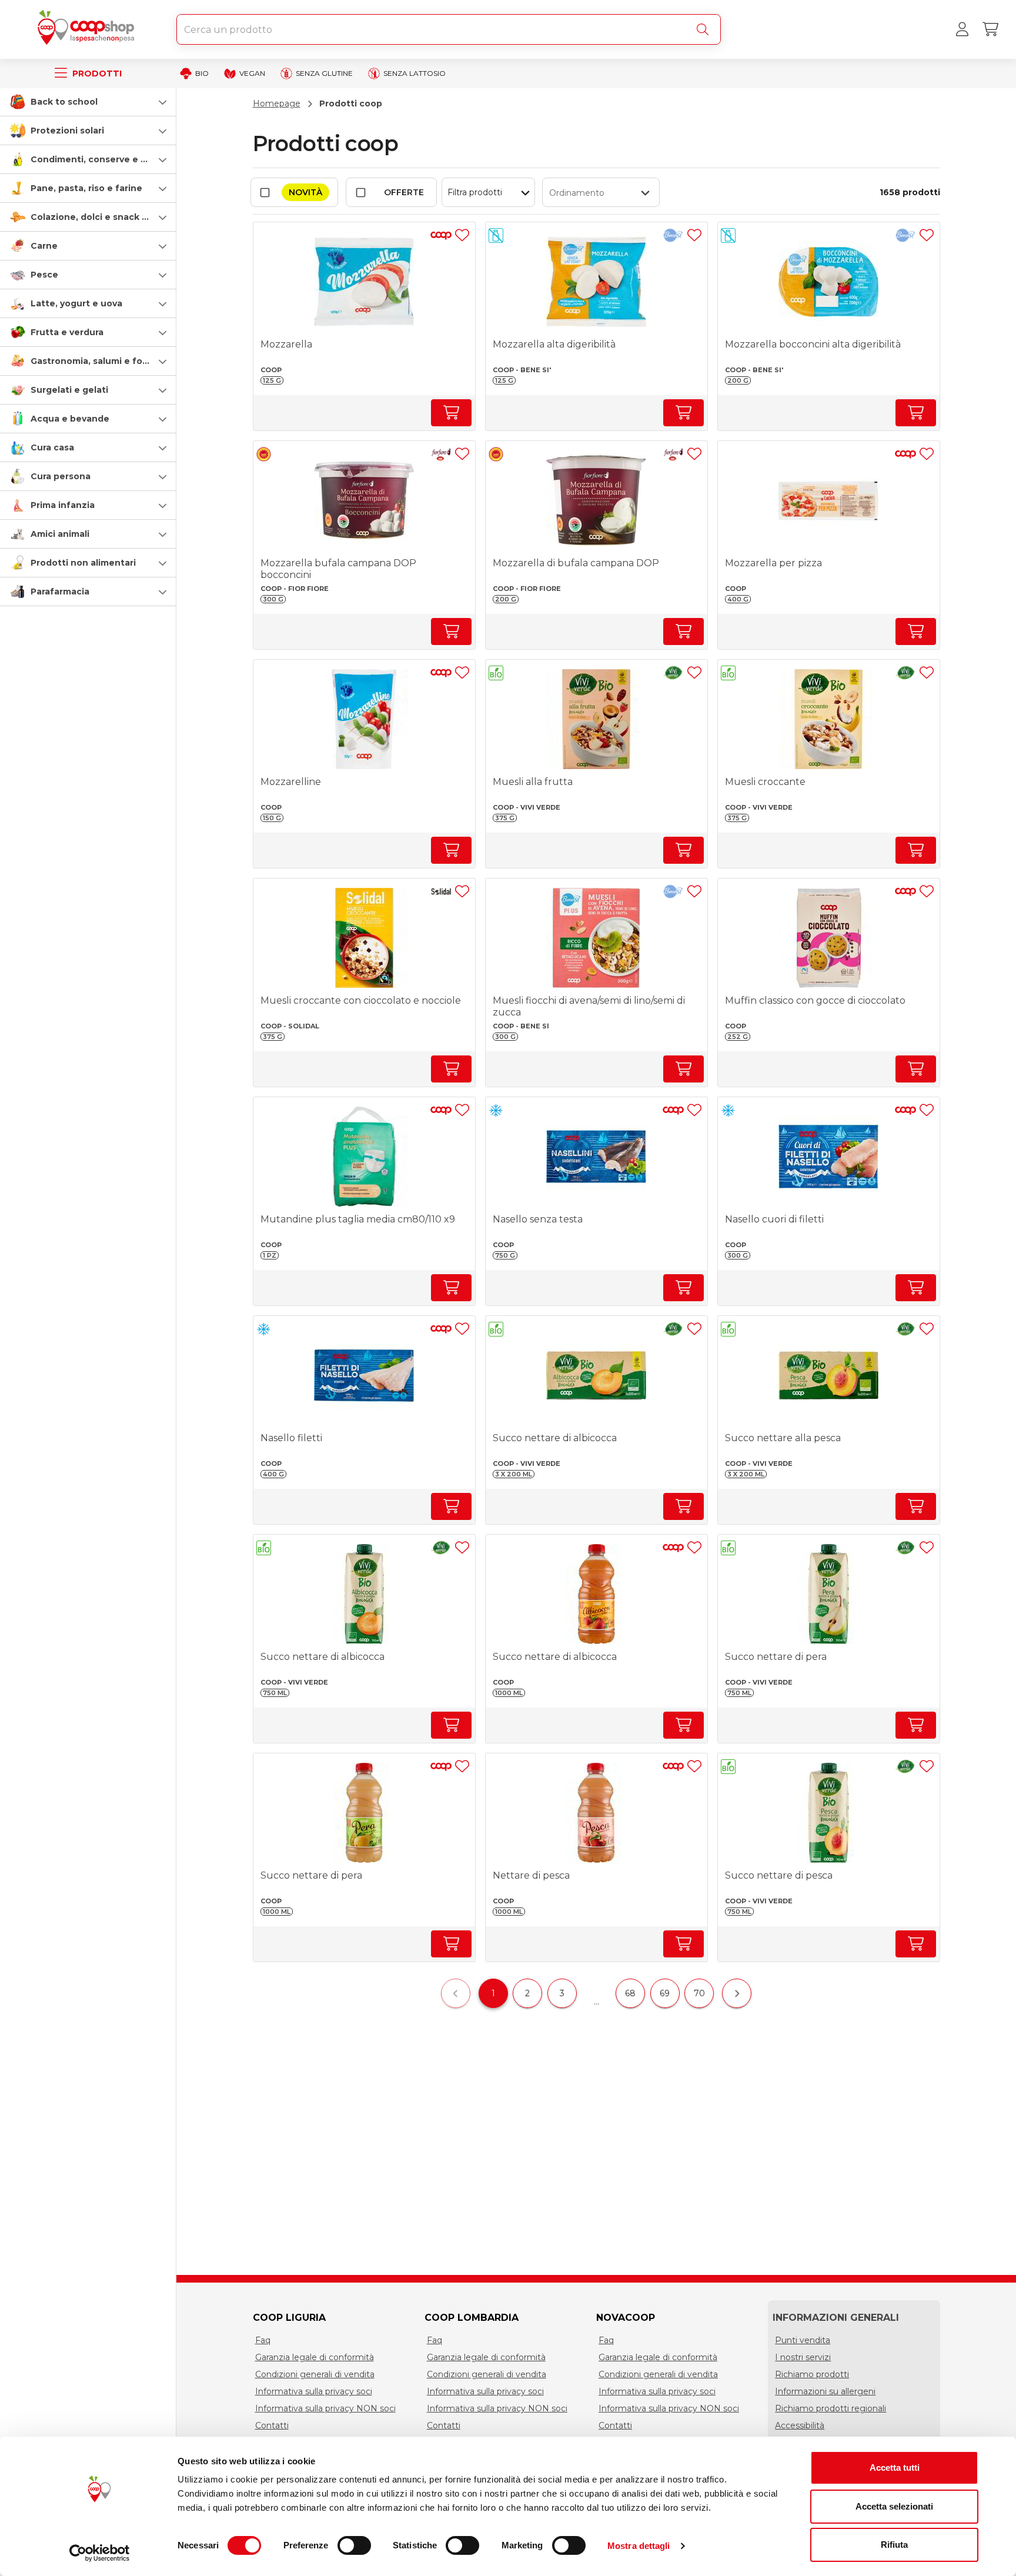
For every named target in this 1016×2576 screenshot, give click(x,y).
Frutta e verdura (67, 332)
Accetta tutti (895, 2468)
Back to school (64, 102)
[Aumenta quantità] (451, 413)
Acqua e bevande (70, 419)
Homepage (277, 103)
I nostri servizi (803, 2357)
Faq (263, 2340)
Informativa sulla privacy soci (314, 2391)
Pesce (44, 275)
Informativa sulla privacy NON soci (325, 2408)
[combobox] (449, 29)
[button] (88, 102)
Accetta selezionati (894, 2506)
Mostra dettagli (639, 2546)
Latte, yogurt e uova (76, 303)
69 (665, 1993)
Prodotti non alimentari (83, 563)
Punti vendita (803, 2340)
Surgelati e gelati (69, 390)
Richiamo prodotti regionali (830, 2408)
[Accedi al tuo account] (962, 29)
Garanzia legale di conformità (315, 2357)
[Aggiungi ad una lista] (462, 235)
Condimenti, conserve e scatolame (109, 159)
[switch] (354, 2545)
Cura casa (52, 447)
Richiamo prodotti (812, 2374)
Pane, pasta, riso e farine (86, 188)
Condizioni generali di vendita (315, 2374)
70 (699, 1993)
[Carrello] (990, 29)
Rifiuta (894, 2545)
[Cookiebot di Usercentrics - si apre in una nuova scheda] (100, 2553)
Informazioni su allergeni (825, 2391)
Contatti (272, 2425)
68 (630, 1993)
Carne (44, 246)
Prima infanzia (63, 505)
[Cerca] (705, 29)
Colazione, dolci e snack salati (98, 217)
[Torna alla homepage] (88, 29)
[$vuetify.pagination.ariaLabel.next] (737, 1993)
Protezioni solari (67, 131)
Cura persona (61, 476)
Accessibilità (800, 2425)
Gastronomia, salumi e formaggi (102, 361)
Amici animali (60, 534)
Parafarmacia (60, 592)
